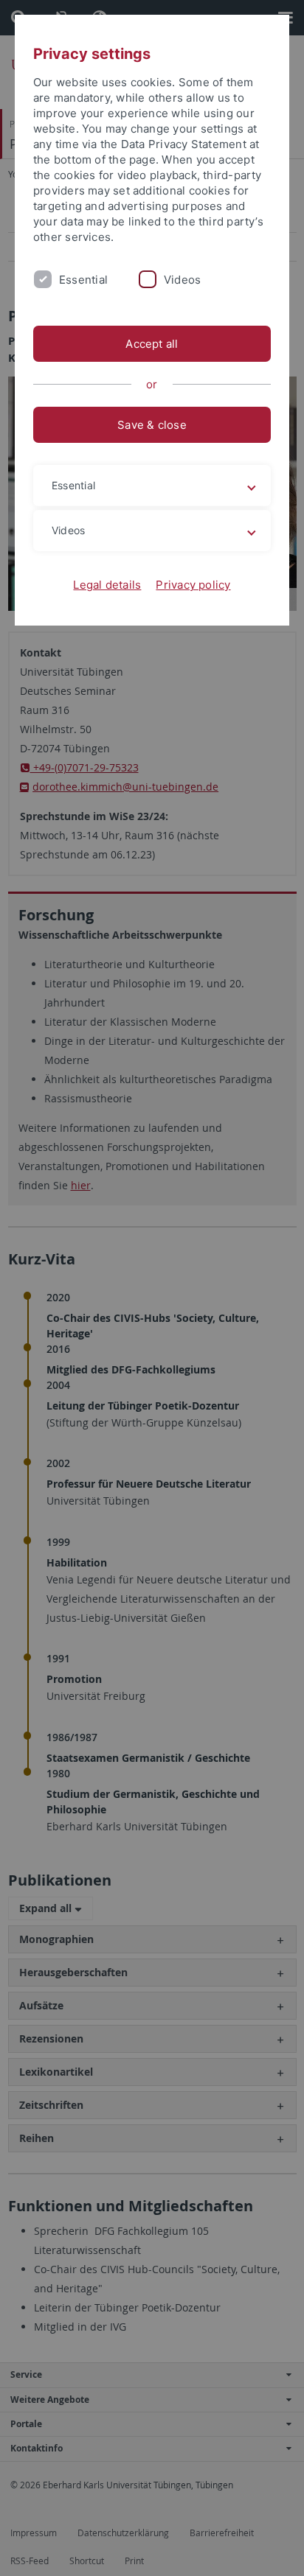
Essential (83, 280)
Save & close (152, 425)
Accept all (152, 344)
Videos (182, 280)
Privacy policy (193, 585)
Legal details (107, 585)
